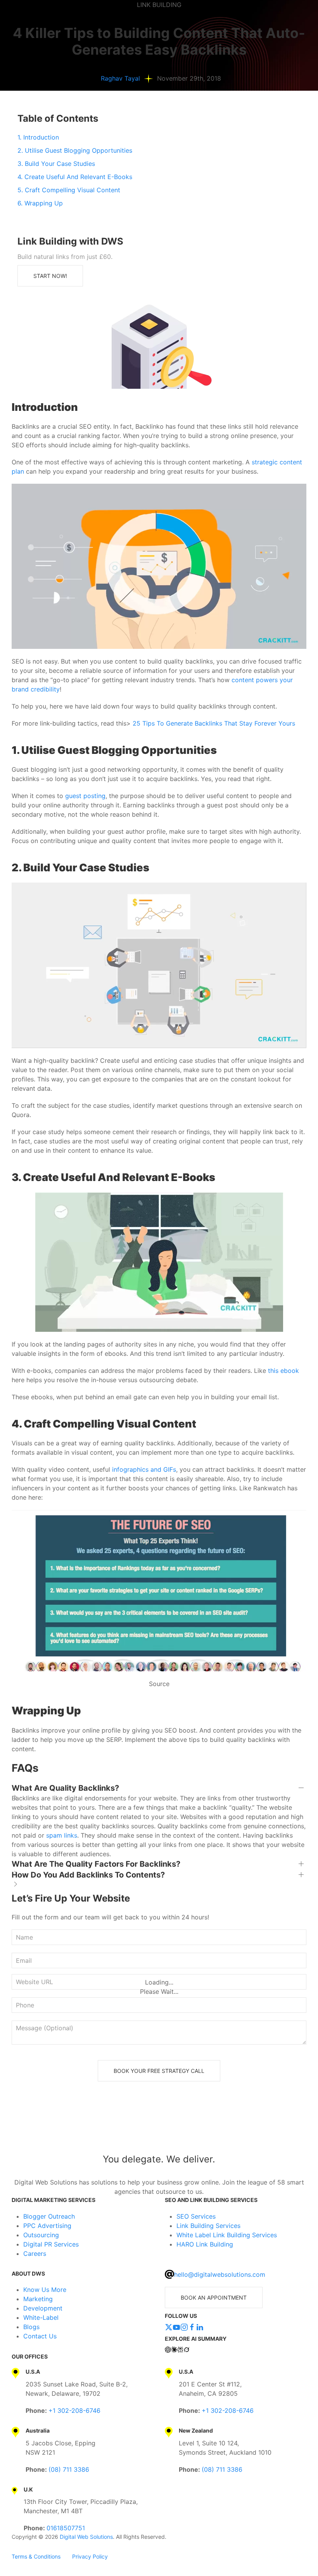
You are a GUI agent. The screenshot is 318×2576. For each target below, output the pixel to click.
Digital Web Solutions (86, 2537)
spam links (62, 1835)
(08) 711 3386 (69, 2469)
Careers (35, 2254)
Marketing (38, 2299)
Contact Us (40, 2336)
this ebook (283, 1371)
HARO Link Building (205, 2244)
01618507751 (66, 2528)
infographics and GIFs (144, 1469)
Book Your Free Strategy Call (159, 2071)
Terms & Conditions (36, 2556)
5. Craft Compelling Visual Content (69, 190)
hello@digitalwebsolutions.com (220, 2274)
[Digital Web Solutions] (159, 2127)
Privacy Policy (90, 2556)
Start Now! (50, 276)
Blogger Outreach (49, 2216)
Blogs (31, 2327)
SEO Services (196, 2216)
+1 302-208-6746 (74, 2410)
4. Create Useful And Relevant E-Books (75, 177)
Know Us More (45, 2290)
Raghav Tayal (120, 78)
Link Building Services (208, 2226)
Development (43, 2308)
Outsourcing (41, 2235)
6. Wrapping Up (40, 203)
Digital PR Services (51, 2244)
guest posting (85, 796)
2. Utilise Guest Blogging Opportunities (75, 150)
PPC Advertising (47, 2226)
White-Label (41, 2317)
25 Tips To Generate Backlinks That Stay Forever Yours (214, 723)
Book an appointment (214, 2298)
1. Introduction (38, 137)
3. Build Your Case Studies (56, 164)
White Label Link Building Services (227, 2235)
